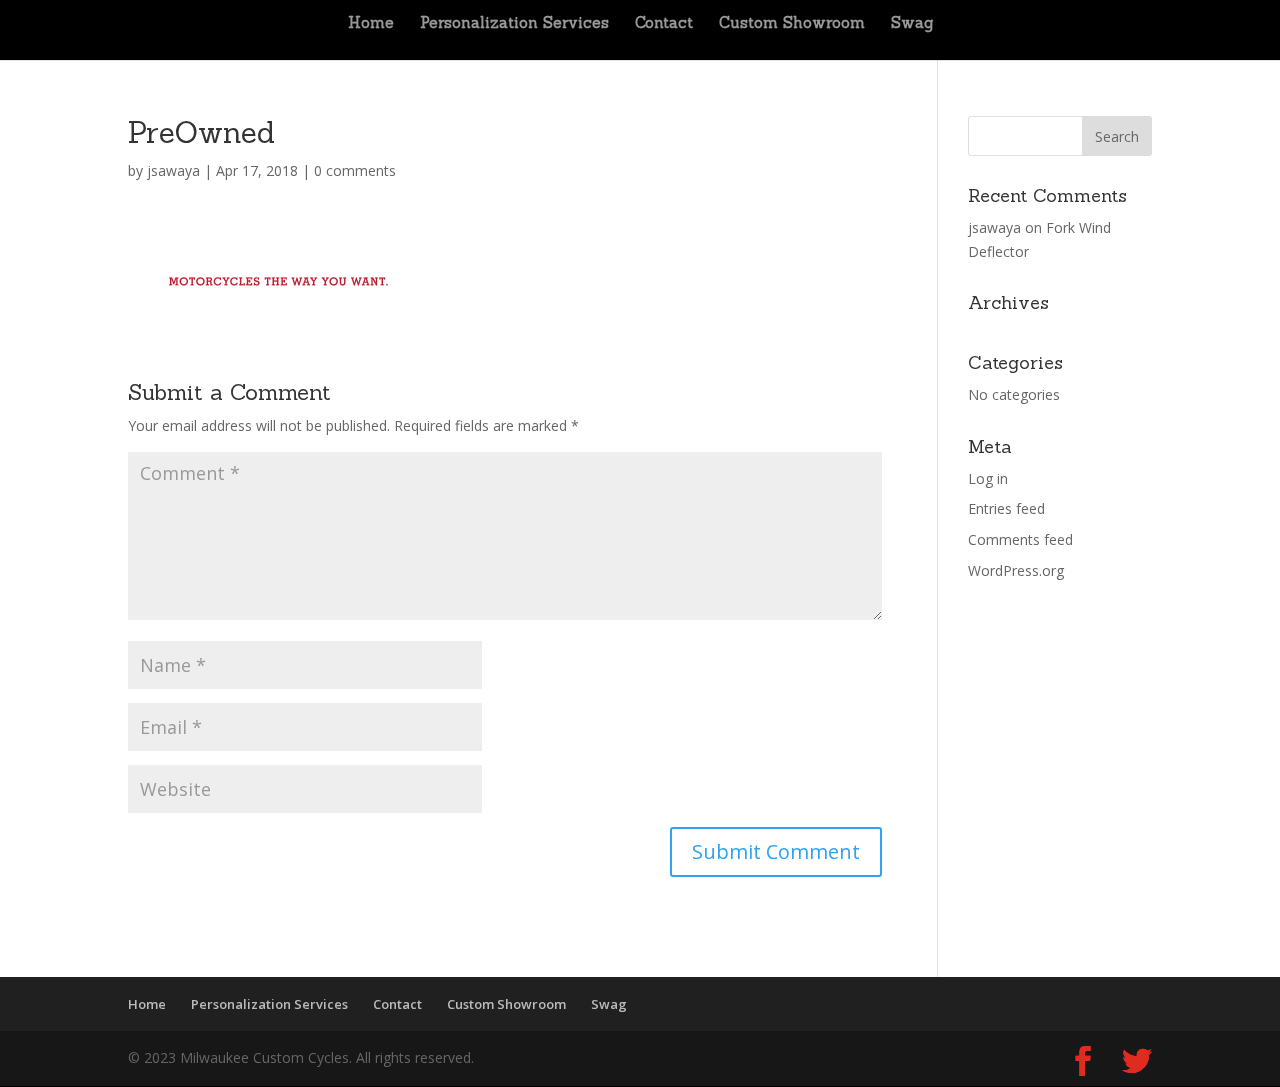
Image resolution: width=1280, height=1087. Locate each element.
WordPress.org (1016, 570)
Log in (988, 478)
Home (371, 24)
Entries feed (1006, 508)
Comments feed (1020, 539)
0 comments (355, 170)
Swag (912, 24)
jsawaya (173, 170)
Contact (664, 24)
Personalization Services (514, 24)
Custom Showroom (792, 24)
